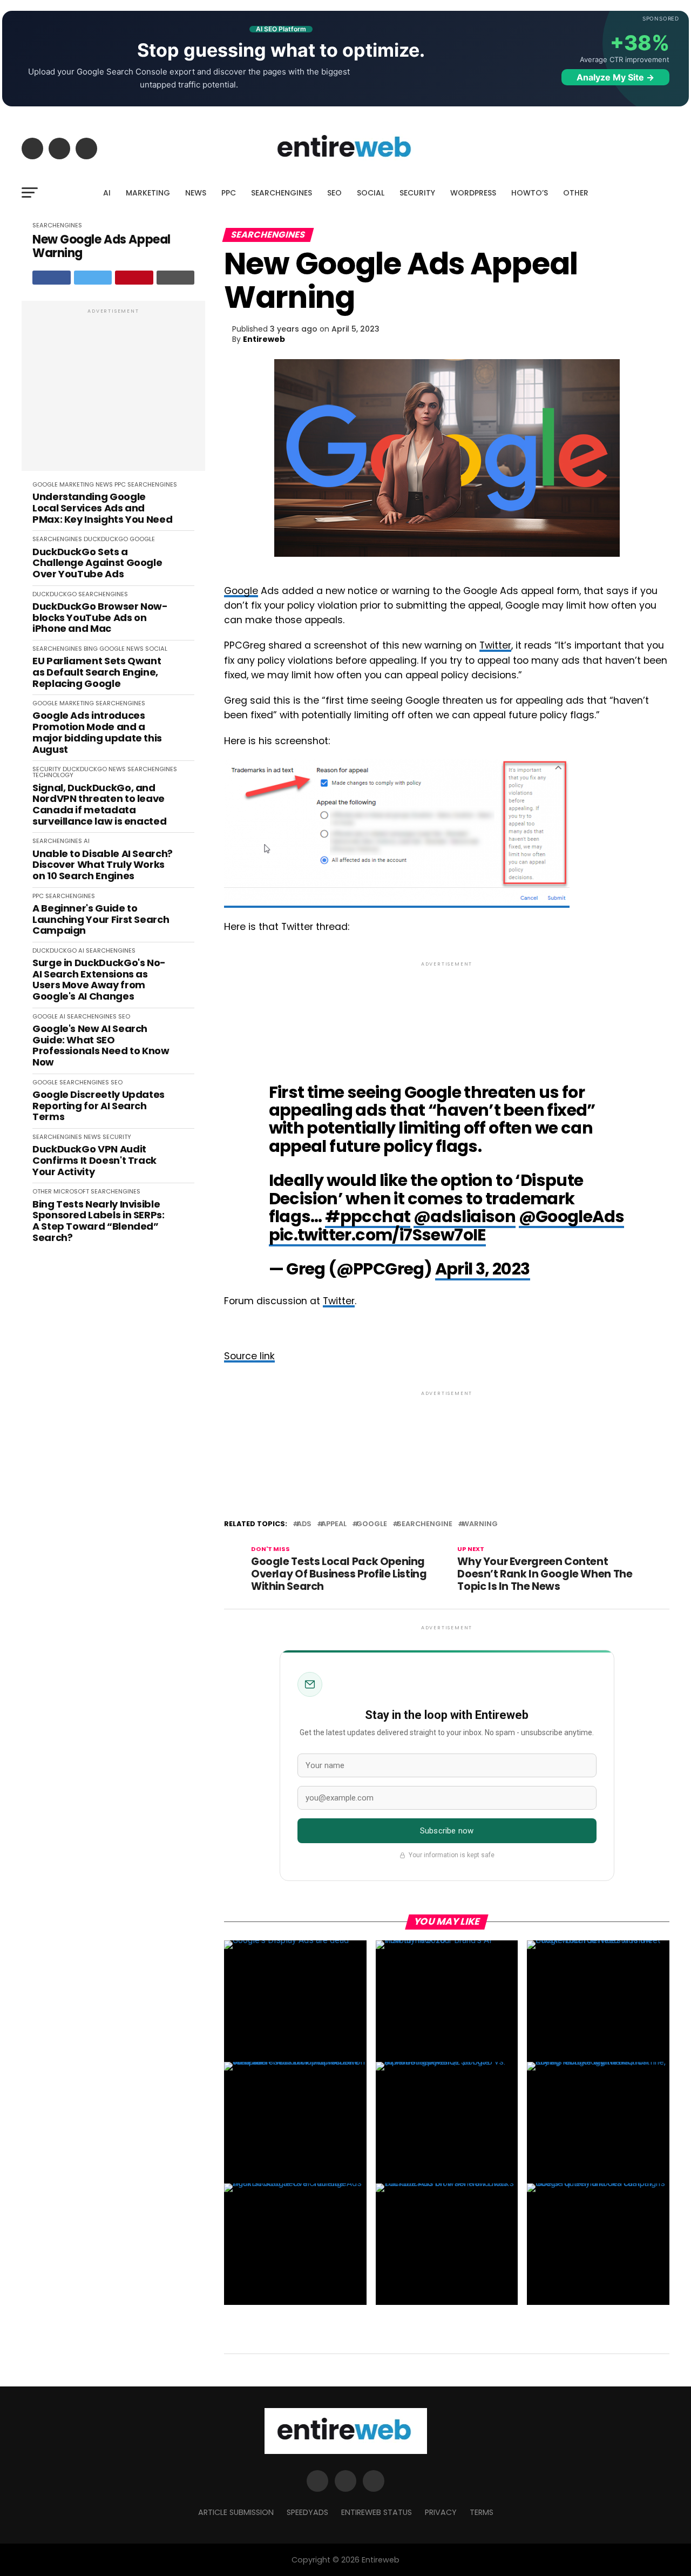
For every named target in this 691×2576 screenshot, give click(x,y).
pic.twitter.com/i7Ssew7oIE (377, 1235)
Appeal (334, 1524)
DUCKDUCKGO (106, 539)
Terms (482, 2512)
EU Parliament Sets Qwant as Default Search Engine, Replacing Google (97, 672)
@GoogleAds (572, 1216)
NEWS (196, 193)
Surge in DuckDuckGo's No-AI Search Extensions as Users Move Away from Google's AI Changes (99, 980)
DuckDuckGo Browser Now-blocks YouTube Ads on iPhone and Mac (100, 618)
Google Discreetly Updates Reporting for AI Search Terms (99, 1106)
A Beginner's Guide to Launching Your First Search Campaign (101, 920)
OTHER (576, 193)
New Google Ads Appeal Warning (101, 247)
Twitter (495, 645)
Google (241, 591)
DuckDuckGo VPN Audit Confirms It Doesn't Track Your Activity (94, 1161)
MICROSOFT (71, 1191)
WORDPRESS (473, 193)
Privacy (441, 2512)
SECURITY (417, 193)
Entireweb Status (377, 2512)
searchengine (425, 1524)
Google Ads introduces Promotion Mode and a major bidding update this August (97, 733)
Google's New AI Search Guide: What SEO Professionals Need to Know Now (101, 1046)
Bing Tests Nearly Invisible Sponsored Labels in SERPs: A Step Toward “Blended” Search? (99, 1221)
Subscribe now (447, 1831)
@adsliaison (465, 1216)
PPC (229, 193)
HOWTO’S (530, 193)
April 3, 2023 (483, 1269)
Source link (249, 1356)
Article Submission (236, 2512)
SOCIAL (371, 193)
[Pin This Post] (134, 278)
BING (91, 649)
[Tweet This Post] (93, 278)
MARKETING (148, 193)
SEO (334, 193)
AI (107, 193)
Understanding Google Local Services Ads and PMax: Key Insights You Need (102, 508)
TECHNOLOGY (53, 775)
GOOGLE (45, 484)
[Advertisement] (113, 392)
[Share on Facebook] (52, 278)
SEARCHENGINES (282, 193)
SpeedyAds (307, 2512)
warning (480, 1524)
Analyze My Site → (615, 77)
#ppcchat (368, 1216)
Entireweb (264, 339)
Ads (304, 1524)
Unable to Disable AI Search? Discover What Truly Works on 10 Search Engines (103, 865)
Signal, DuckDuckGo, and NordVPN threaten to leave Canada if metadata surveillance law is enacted (99, 805)
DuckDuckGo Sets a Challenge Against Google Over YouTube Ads (97, 563)
